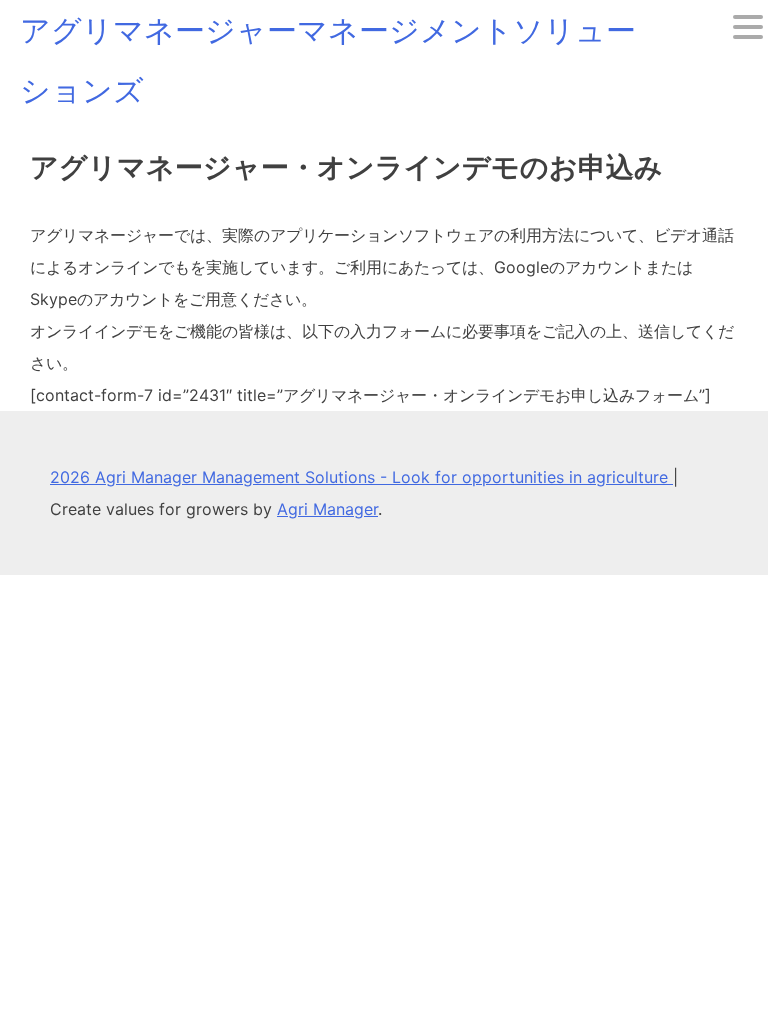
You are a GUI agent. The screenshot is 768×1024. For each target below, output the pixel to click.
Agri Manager (327, 509)
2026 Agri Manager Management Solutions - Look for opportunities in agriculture (361, 477)
